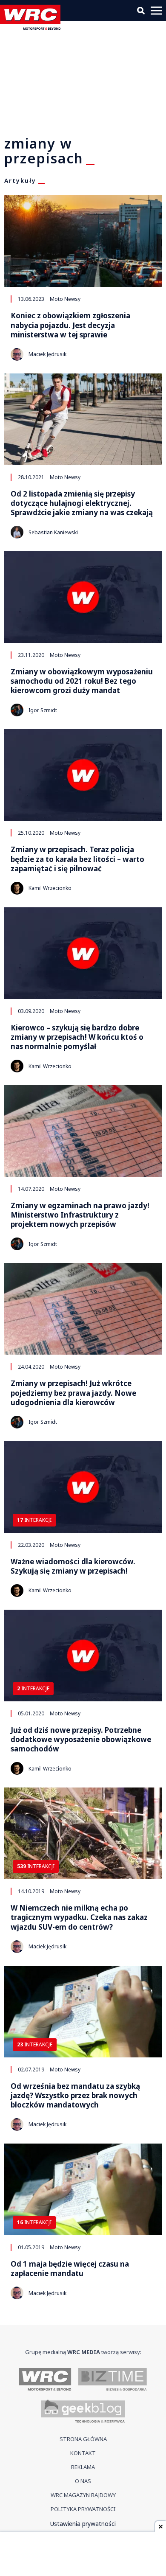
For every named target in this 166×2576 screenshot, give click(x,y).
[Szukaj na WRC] (141, 11)
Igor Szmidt (43, 710)
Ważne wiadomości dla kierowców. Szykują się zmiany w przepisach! (73, 1566)
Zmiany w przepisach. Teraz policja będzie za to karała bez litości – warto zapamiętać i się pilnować (77, 859)
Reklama (83, 2467)
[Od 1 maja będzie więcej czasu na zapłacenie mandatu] (83, 2189)
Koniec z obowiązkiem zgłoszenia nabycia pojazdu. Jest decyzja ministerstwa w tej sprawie (70, 325)
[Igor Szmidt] (17, 710)
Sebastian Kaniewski (53, 532)
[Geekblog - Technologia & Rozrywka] (83, 2412)
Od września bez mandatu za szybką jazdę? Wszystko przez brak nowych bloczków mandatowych (75, 2096)
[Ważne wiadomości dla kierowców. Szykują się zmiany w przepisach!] (83, 1487)
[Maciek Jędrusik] (17, 354)
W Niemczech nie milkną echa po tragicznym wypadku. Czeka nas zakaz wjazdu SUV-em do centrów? (79, 1917)
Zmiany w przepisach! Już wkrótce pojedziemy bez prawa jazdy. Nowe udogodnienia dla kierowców (73, 1393)
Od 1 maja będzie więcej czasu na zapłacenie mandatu (70, 2269)
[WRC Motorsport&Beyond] (32, 27)
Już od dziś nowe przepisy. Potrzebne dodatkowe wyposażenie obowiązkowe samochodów (81, 1740)
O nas (83, 2481)
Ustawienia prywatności (83, 2524)
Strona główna (83, 2439)
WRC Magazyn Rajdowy (83, 2495)
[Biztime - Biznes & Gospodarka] (113, 2380)
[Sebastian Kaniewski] (17, 532)
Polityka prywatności (83, 2509)
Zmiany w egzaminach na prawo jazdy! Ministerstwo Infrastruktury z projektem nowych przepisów (80, 1215)
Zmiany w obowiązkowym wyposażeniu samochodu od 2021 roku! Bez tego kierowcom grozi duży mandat (82, 681)
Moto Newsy (65, 299)
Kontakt (83, 2453)
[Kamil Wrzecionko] (17, 888)
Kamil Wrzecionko (50, 888)
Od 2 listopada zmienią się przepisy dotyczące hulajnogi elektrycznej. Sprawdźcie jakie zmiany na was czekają (82, 503)
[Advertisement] (83, 2555)
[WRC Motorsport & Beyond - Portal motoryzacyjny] (45, 2380)
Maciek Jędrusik (47, 354)
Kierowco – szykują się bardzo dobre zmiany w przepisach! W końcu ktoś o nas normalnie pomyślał (77, 1037)
